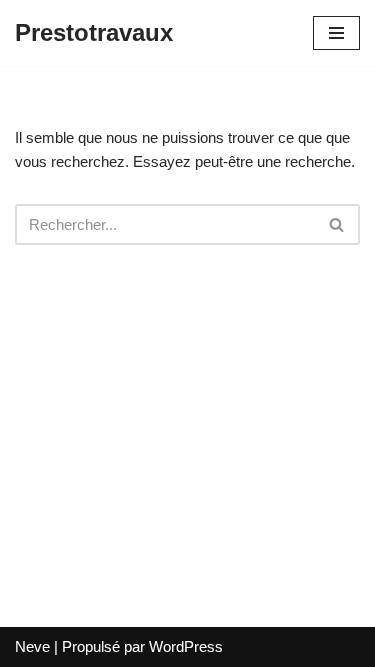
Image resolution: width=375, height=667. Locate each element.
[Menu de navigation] (336, 33)
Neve (32, 646)
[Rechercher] (337, 224)
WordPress (186, 646)
